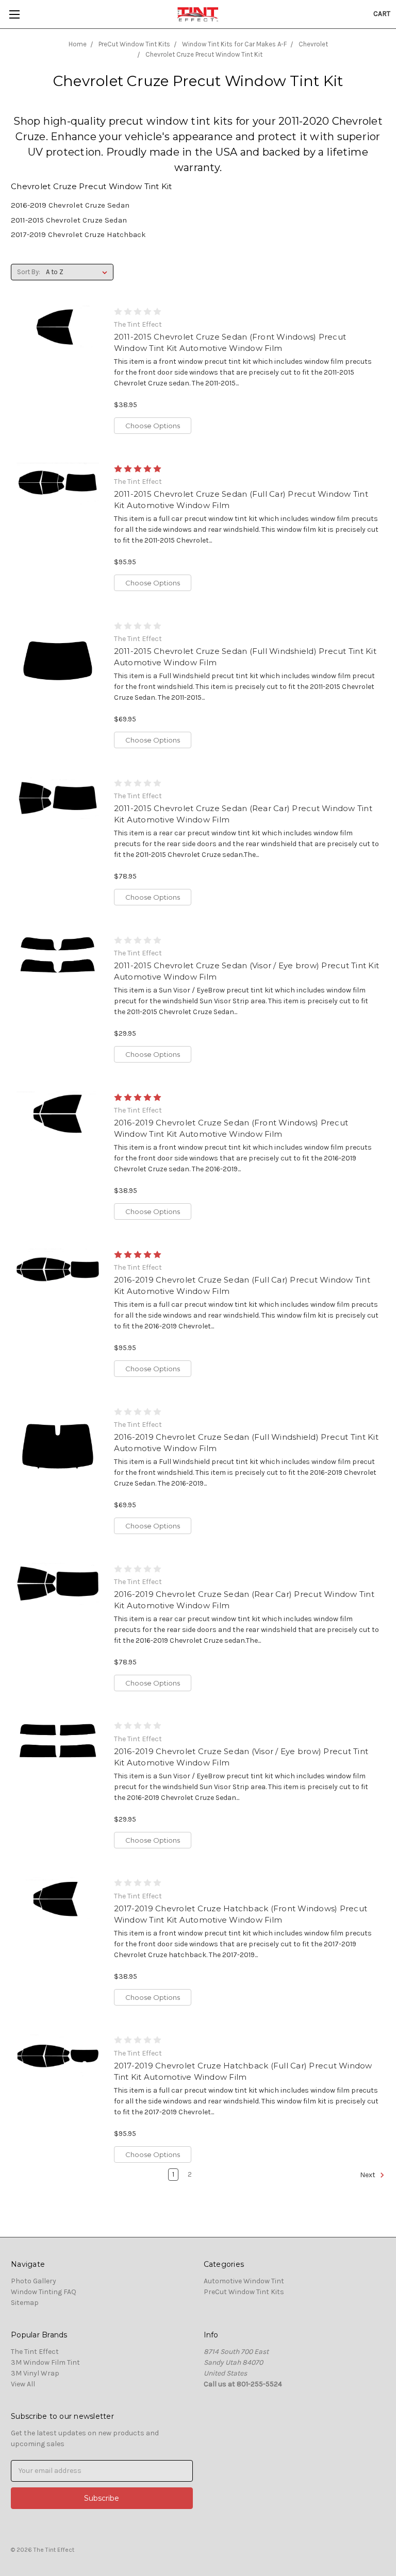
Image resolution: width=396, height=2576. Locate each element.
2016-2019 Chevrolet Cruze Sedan (70, 205)
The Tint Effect (35, 2352)
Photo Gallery (34, 2281)
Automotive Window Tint (244, 2281)
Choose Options (153, 426)
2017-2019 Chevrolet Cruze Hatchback (78, 234)
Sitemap (25, 2303)
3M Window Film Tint (45, 2362)
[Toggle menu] (14, 14)
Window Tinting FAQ (44, 2292)
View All (23, 2384)
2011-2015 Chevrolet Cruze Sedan (69, 220)
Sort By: (29, 272)
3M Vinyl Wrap (35, 2373)
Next (368, 2175)
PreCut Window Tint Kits (244, 2292)
